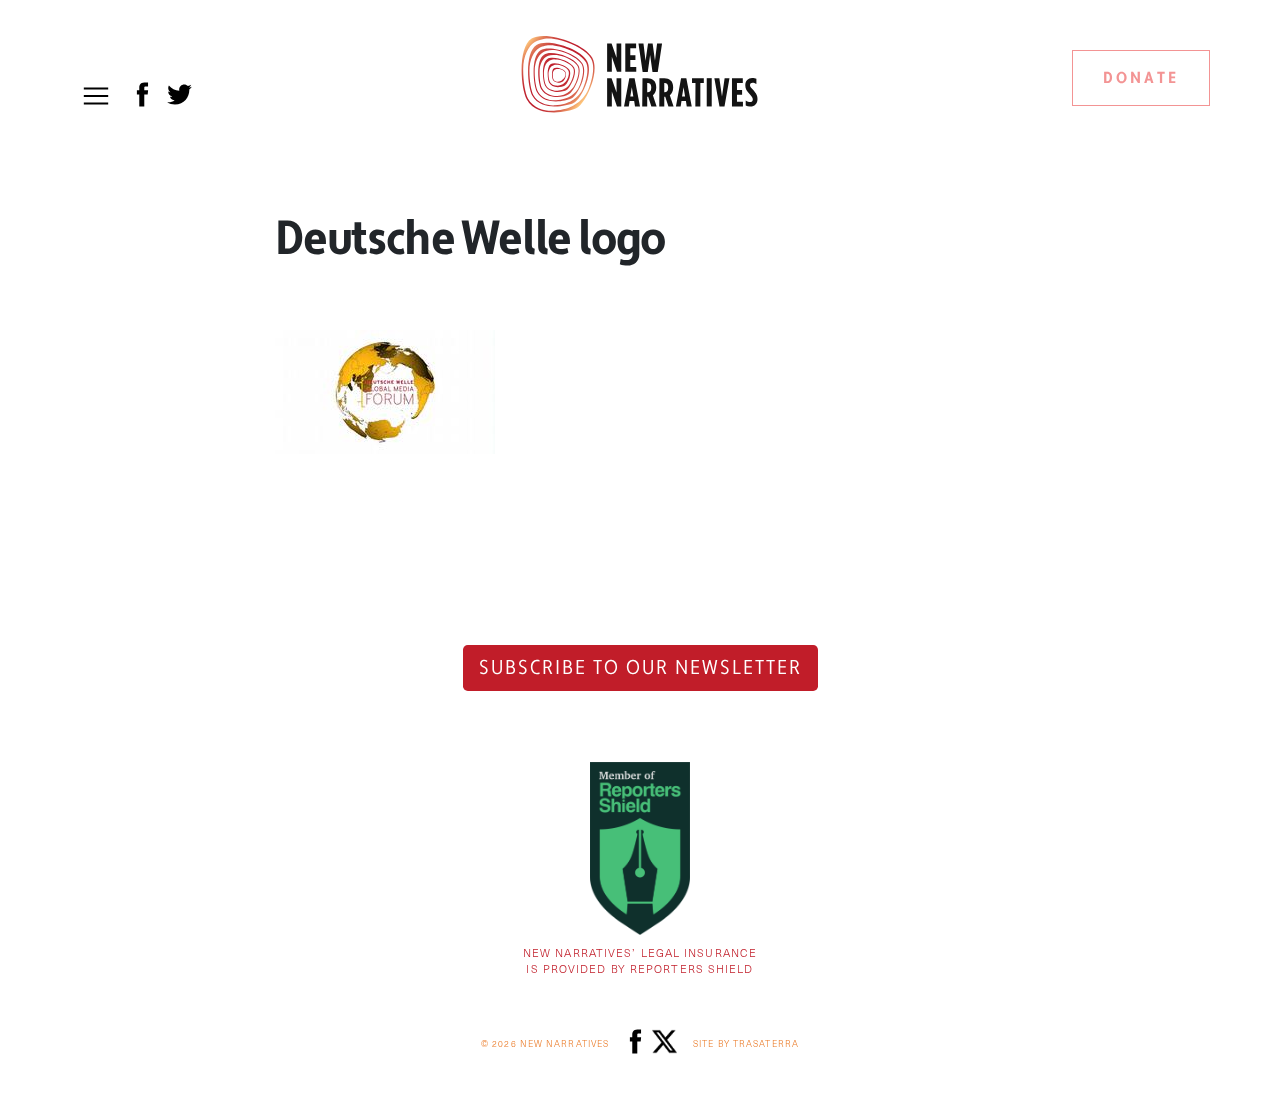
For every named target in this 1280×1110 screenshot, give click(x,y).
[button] (96, 96)
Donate (1141, 78)
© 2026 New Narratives (545, 1043)
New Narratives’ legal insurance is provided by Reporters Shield (640, 961)
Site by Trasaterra (746, 1043)
